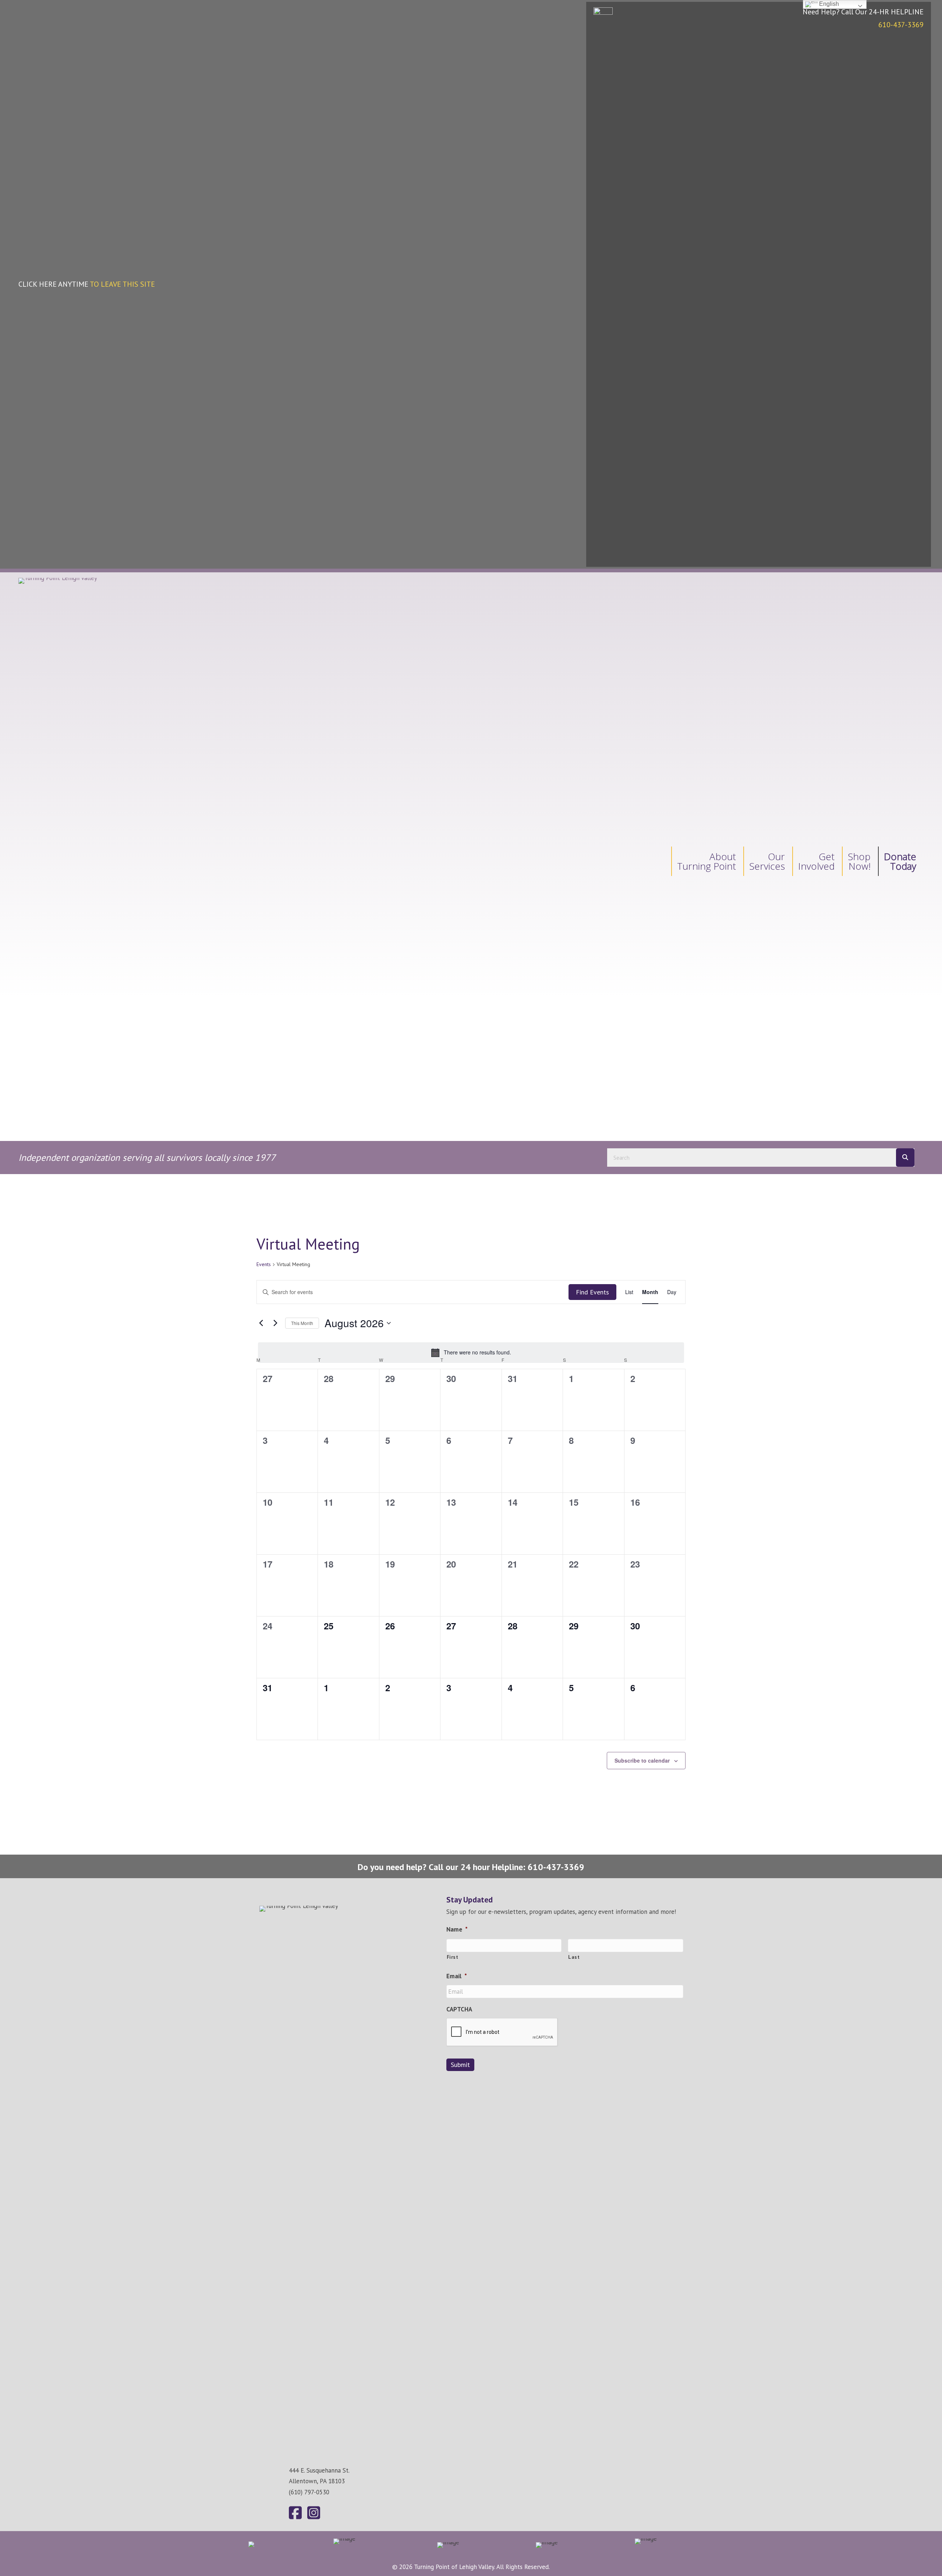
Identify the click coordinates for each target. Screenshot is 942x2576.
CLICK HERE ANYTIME (87, 284)
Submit (460, 2065)
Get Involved (816, 861)
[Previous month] (261, 1323)
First (453, 1957)
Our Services (767, 861)
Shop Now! (859, 861)
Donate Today (900, 861)
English (828, 4)
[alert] (471, 1353)
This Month (302, 1323)
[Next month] (275, 1323)
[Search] (905, 1158)
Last (574, 1957)
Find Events (592, 1292)
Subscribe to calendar (642, 1760)
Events (264, 1264)
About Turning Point (706, 861)
